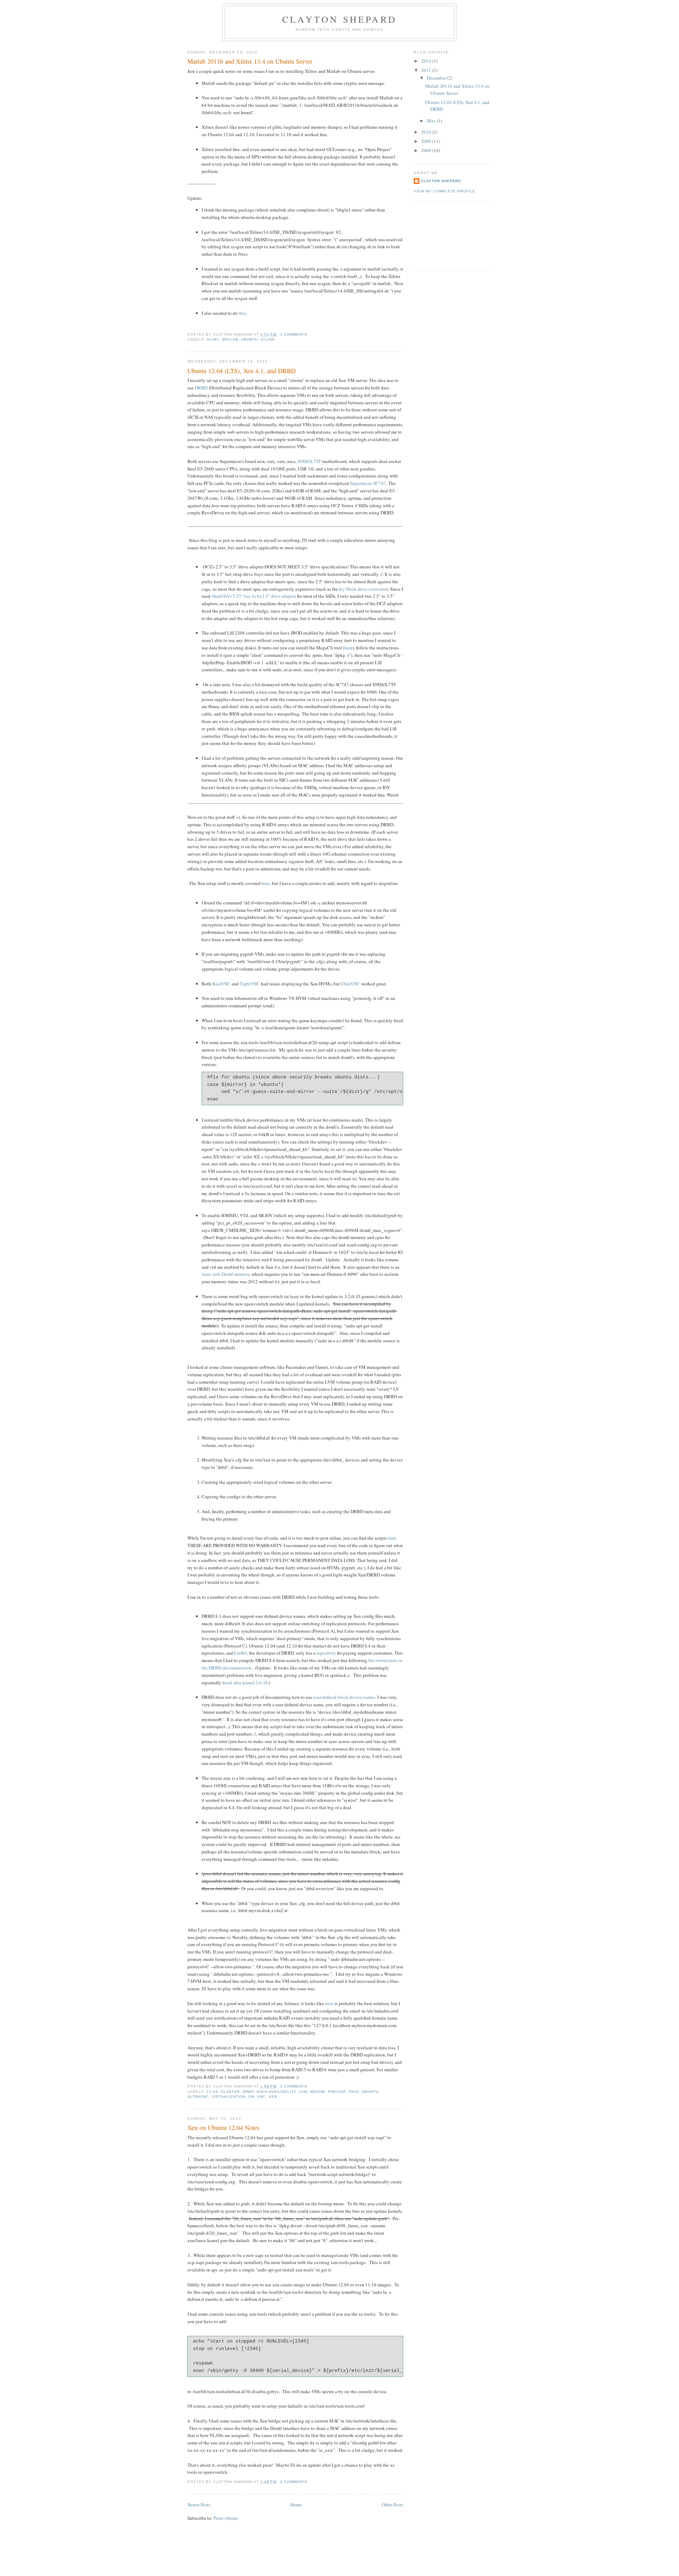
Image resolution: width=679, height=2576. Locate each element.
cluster (230, 2092)
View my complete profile (445, 191)
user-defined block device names (344, 1697)
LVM (303, 2092)
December (437, 78)
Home (296, 2505)
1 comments (294, 334)
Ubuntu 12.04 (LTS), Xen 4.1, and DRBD (242, 371)
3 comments (294, 2086)
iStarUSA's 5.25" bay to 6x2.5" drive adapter (254, 596)
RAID (354, 2092)
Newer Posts (199, 2505)
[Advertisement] (446, 235)
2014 (427, 61)
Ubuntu (249, 339)
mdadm (318, 2092)
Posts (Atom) (226, 2518)
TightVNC (250, 984)
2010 (427, 132)
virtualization (228, 2097)
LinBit (240, 1653)
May (432, 121)
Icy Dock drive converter (363, 589)
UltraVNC (350, 984)
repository (326, 1653)
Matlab (230, 339)
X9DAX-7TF (309, 461)
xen (273, 2097)
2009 (427, 141)
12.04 (212, 2092)
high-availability (276, 2092)
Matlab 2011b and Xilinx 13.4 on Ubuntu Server (250, 61)
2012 (427, 70)
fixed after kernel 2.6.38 (245, 1683)
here (349, 648)
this (242, 313)
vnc (261, 2097)
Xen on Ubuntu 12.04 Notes (224, 2128)
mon (329, 2003)
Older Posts (392, 2505)
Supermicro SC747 (368, 483)
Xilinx (268, 339)
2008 (427, 150)
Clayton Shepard (339, 19)
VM (251, 2097)
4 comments (294, 2482)
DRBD (201, 388)
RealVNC (221, 984)
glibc (213, 339)
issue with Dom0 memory (226, 1274)
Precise (337, 2092)
